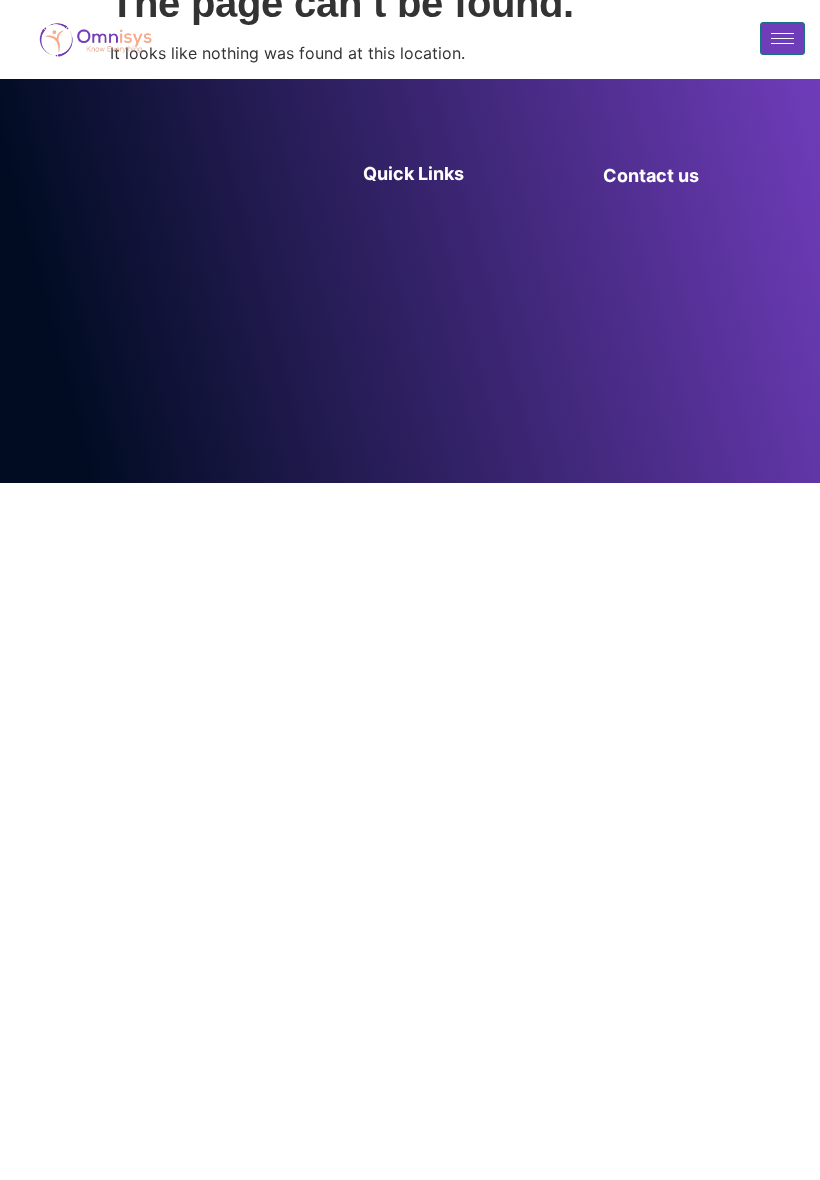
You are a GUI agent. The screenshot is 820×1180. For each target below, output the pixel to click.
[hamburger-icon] (782, 38)
